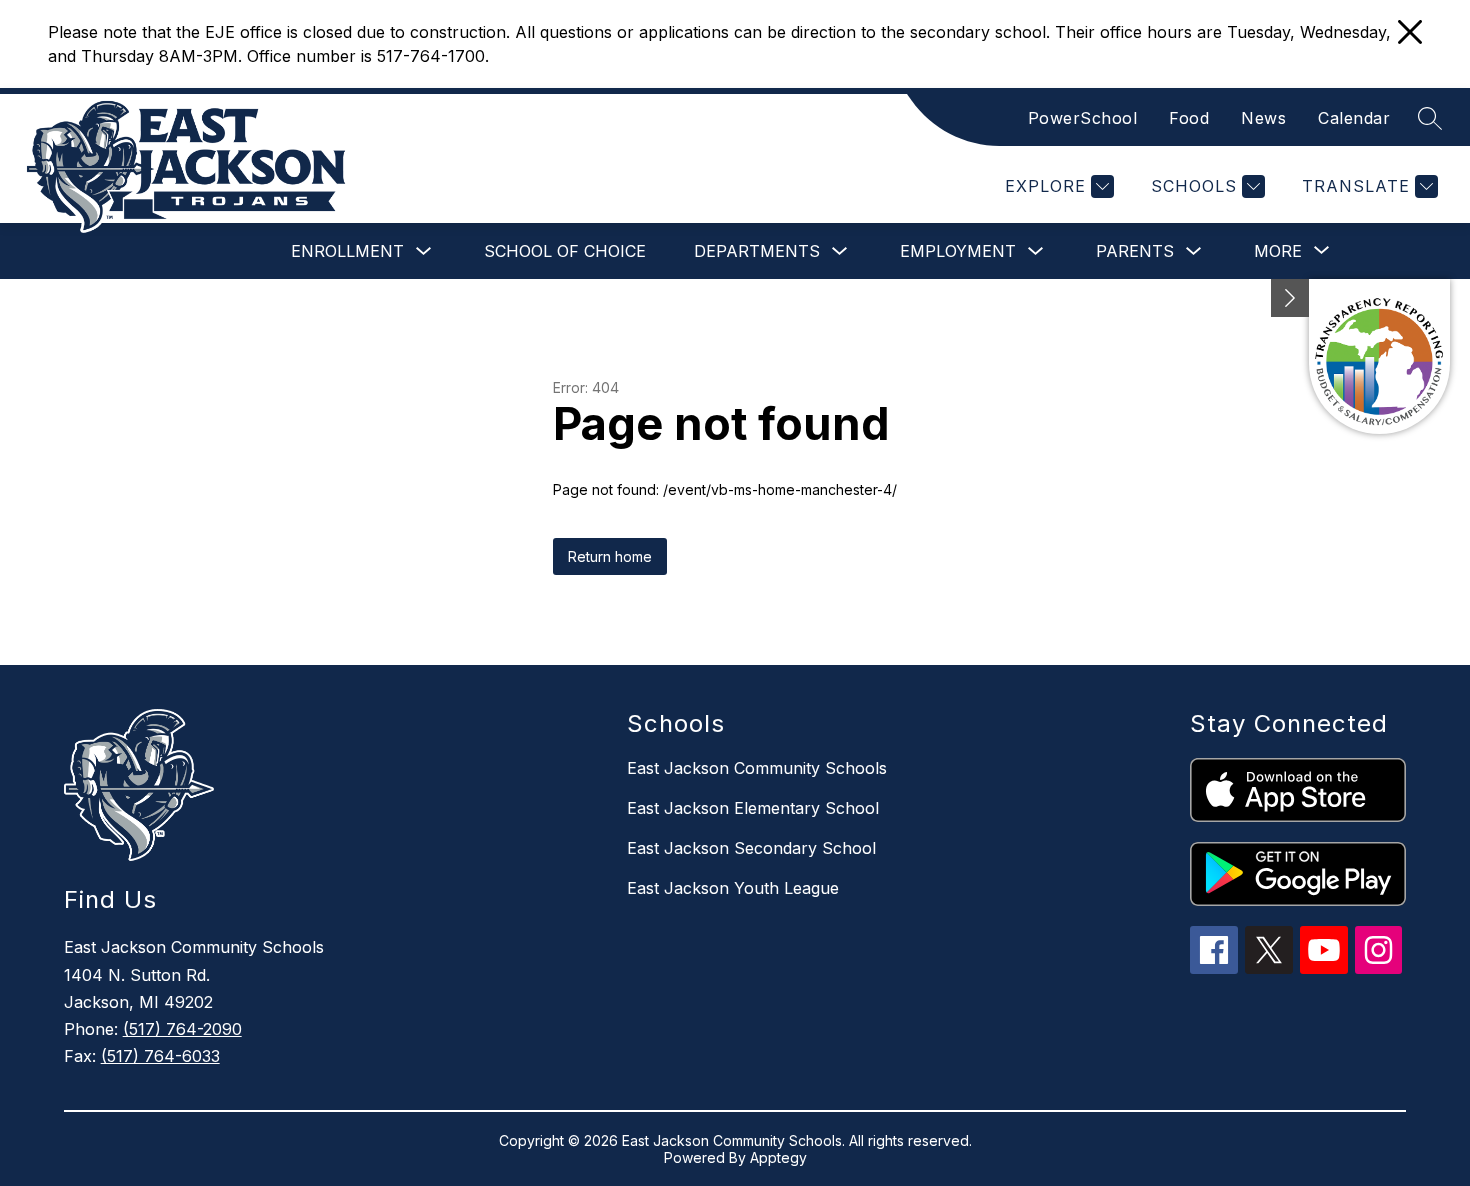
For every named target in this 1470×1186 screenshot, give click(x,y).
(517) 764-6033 (160, 1056)
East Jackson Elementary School (753, 808)
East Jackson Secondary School (751, 848)
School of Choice (565, 251)
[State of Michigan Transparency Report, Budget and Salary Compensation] (1379, 356)
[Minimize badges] (1290, 298)
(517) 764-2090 (182, 1029)
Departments (757, 251)
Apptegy (778, 1157)
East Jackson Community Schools (757, 768)
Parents (1135, 251)
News (1263, 118)
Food (1189, 118)
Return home (610, 556)
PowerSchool (1083, 118)
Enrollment (347, 251)
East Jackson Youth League (733, 888)
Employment (958, 251)
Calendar (1354, 118)
